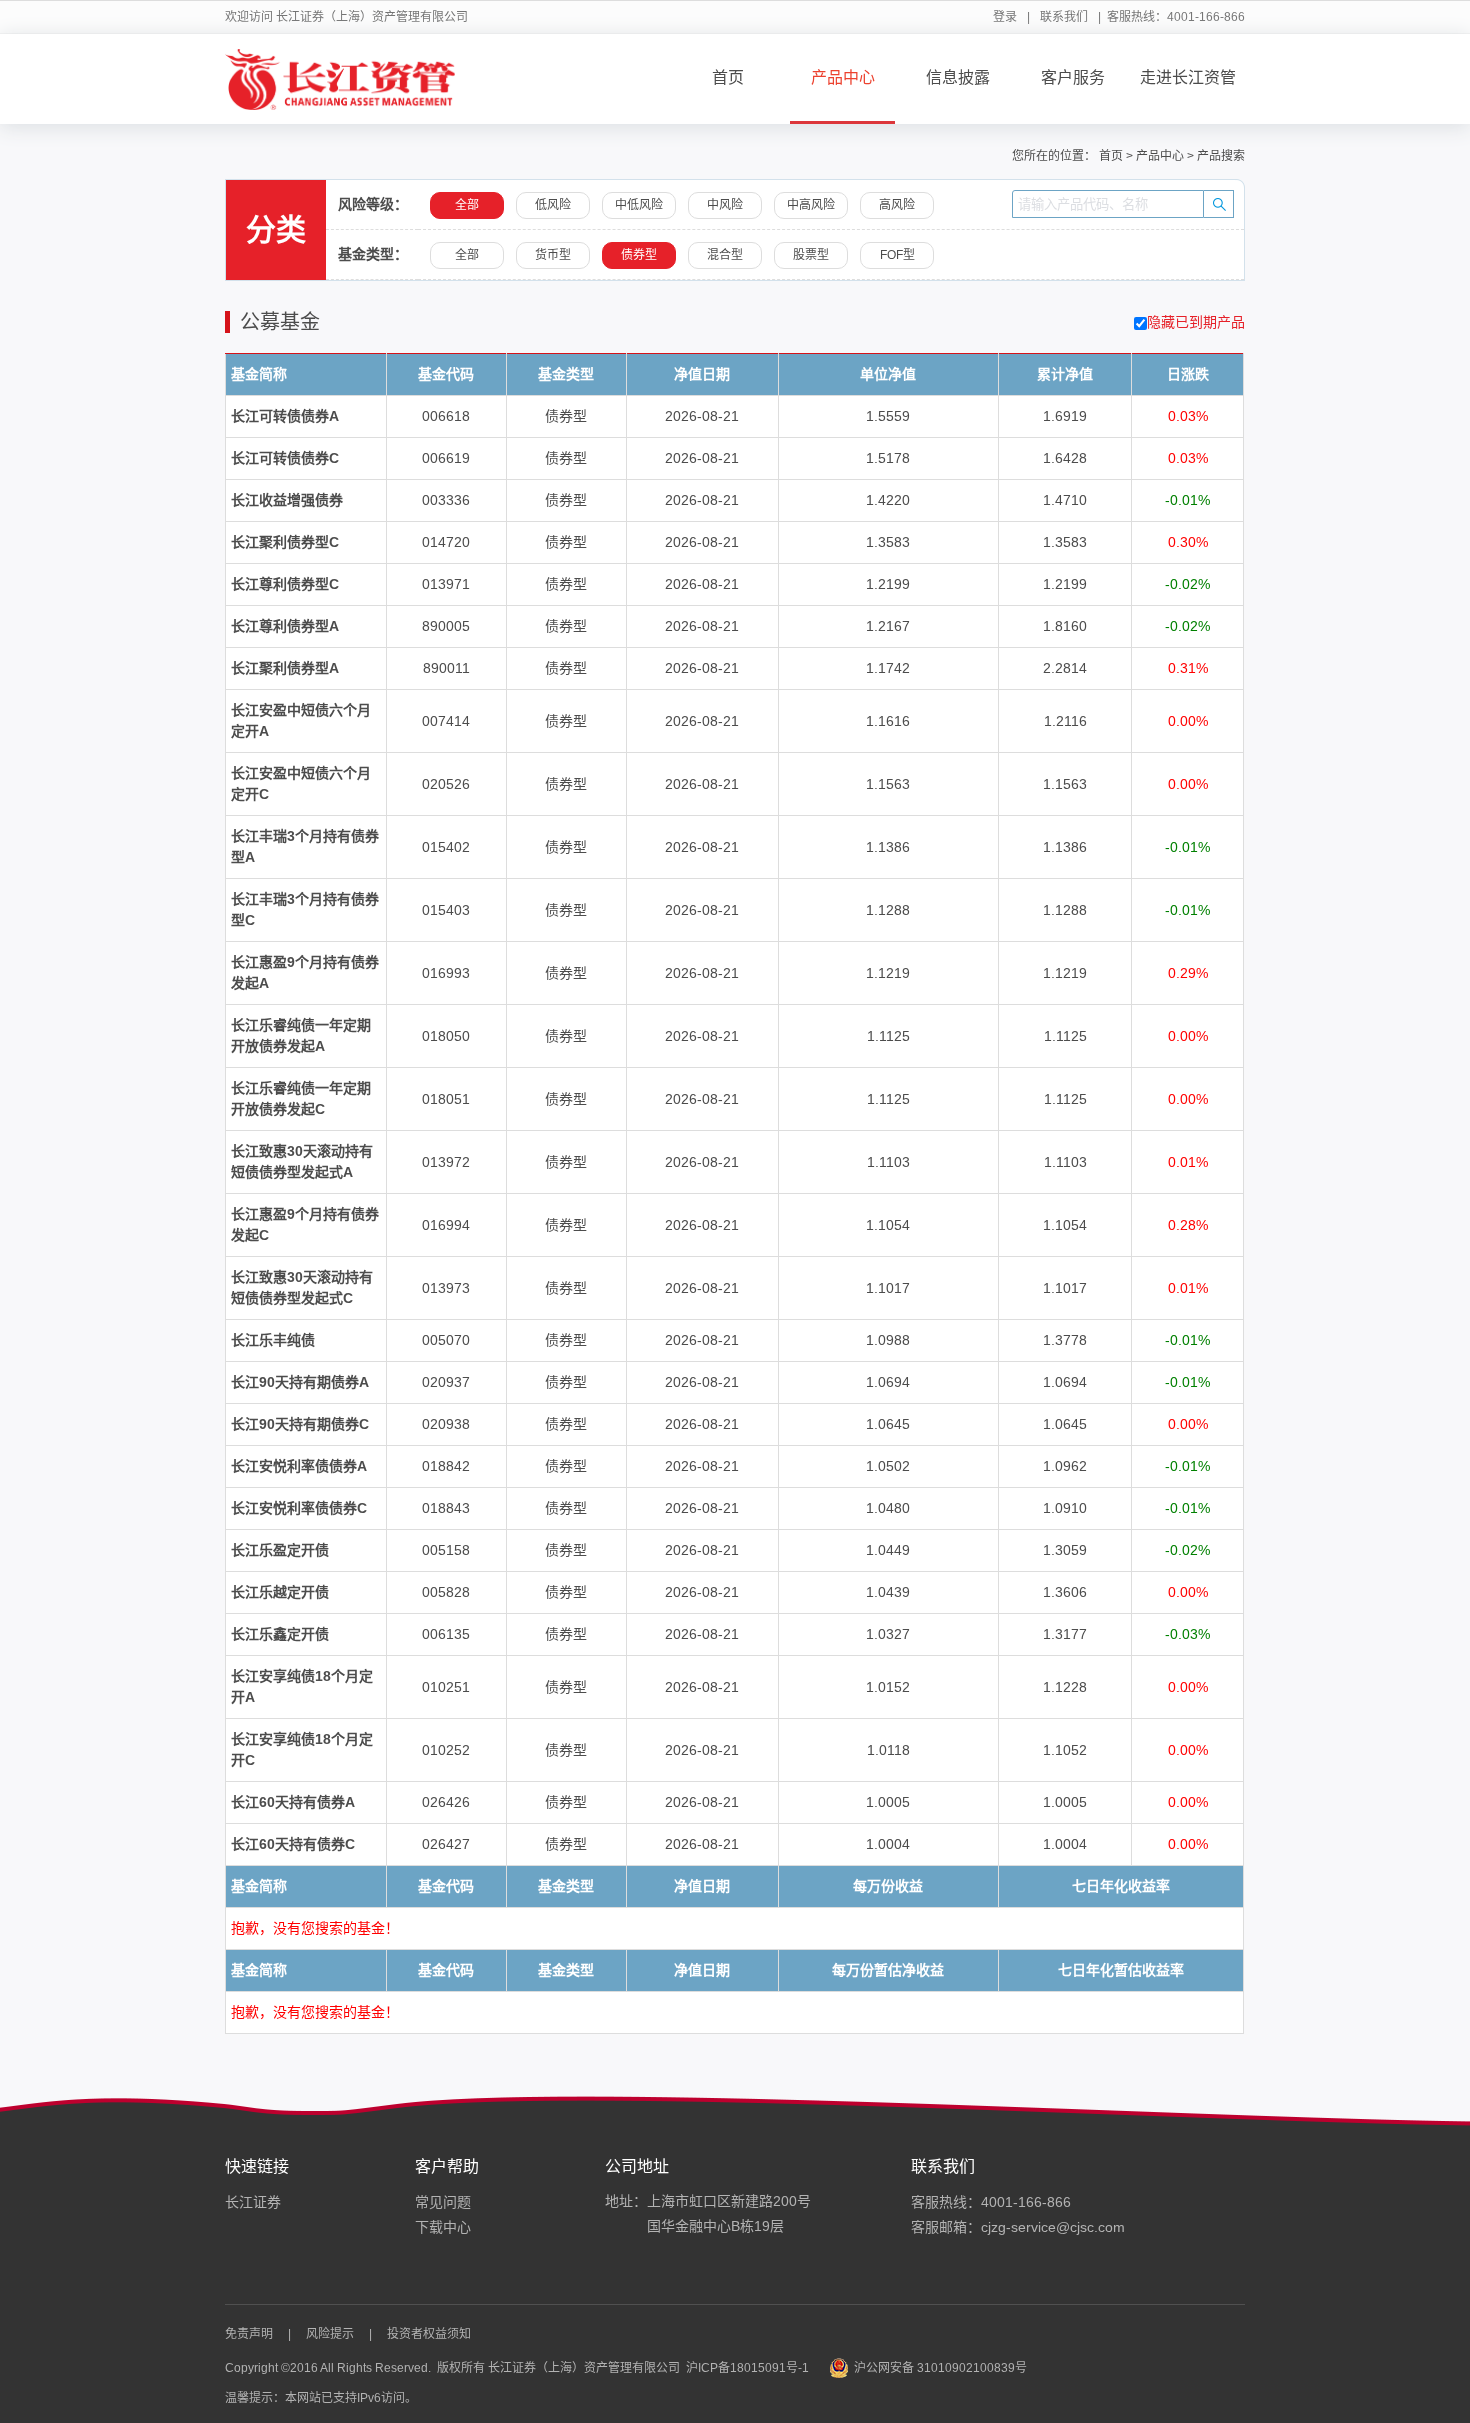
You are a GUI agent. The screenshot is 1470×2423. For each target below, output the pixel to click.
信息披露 (958, 77)
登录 (1005, 17)
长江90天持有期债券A (300, 1382)
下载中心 (443, 2227)
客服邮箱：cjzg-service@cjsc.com (1018, 2227)
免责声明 (249, 2334)
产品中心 (843, 77)
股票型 (811, 255)
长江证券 (253, 2202)
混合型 (725, 255)
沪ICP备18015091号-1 (747, 2368)
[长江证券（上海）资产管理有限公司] (340, 79)
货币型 (553, 255)
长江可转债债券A (285, 416)
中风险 (725, 205)
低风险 (553, 205)
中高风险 (811, 205)
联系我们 (1064, 17)
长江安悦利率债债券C (299, 1508)
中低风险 (639, 205)
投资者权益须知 (429, 2334)
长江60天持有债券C (293, 1844)
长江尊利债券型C (285, 584)
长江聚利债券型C (285, 542)
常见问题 (443, 2202)
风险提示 (330, 2334)
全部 (467, 255)
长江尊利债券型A (285, 626)
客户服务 (1073, 77)
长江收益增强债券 (287, 500)
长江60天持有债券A (293, 1802)
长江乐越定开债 (280, 1592)
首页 (728, 77)
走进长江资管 (1188, 77)
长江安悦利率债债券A (299, 1466)
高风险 (897, 205)
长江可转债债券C (285, 458)
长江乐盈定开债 (280, 1550)
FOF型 (897, 255)
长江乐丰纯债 (273, 1340)
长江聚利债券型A (285, 668)
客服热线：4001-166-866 (991, 2202)
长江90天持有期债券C (300, 1424)
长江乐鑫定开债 (280, 1634)
